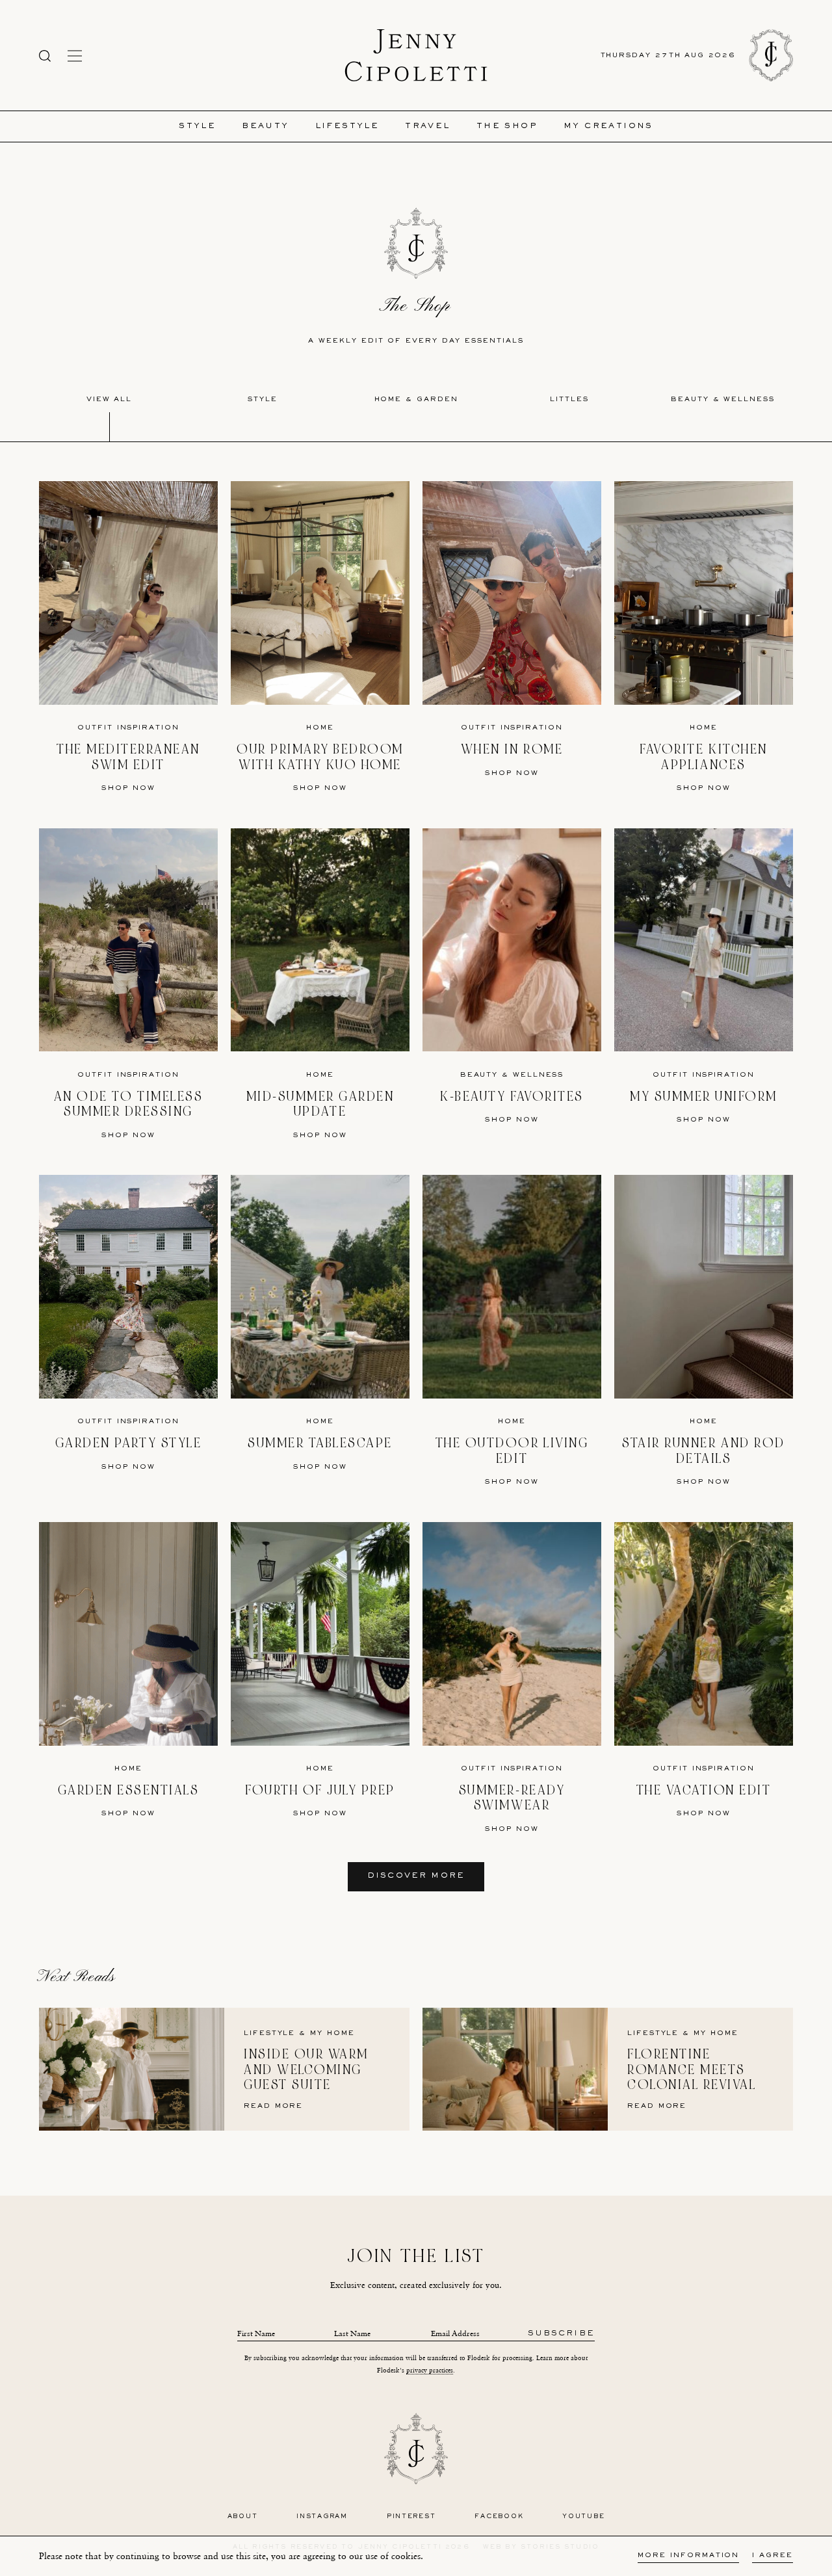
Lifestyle (347, 126)
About (243, 2517)
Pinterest (411, 2517)
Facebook (499, 2517)
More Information (688, 2556)
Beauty (265, 126)
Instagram (322, 2517)
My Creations (608, 126)
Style (197, 126)
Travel (427, 126)
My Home (332, 2033)
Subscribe (561, 2334)
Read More (273, 2106)
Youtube (583, 2517)
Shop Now (128, 788)
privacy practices (430, 2370)
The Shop (507, 126)
